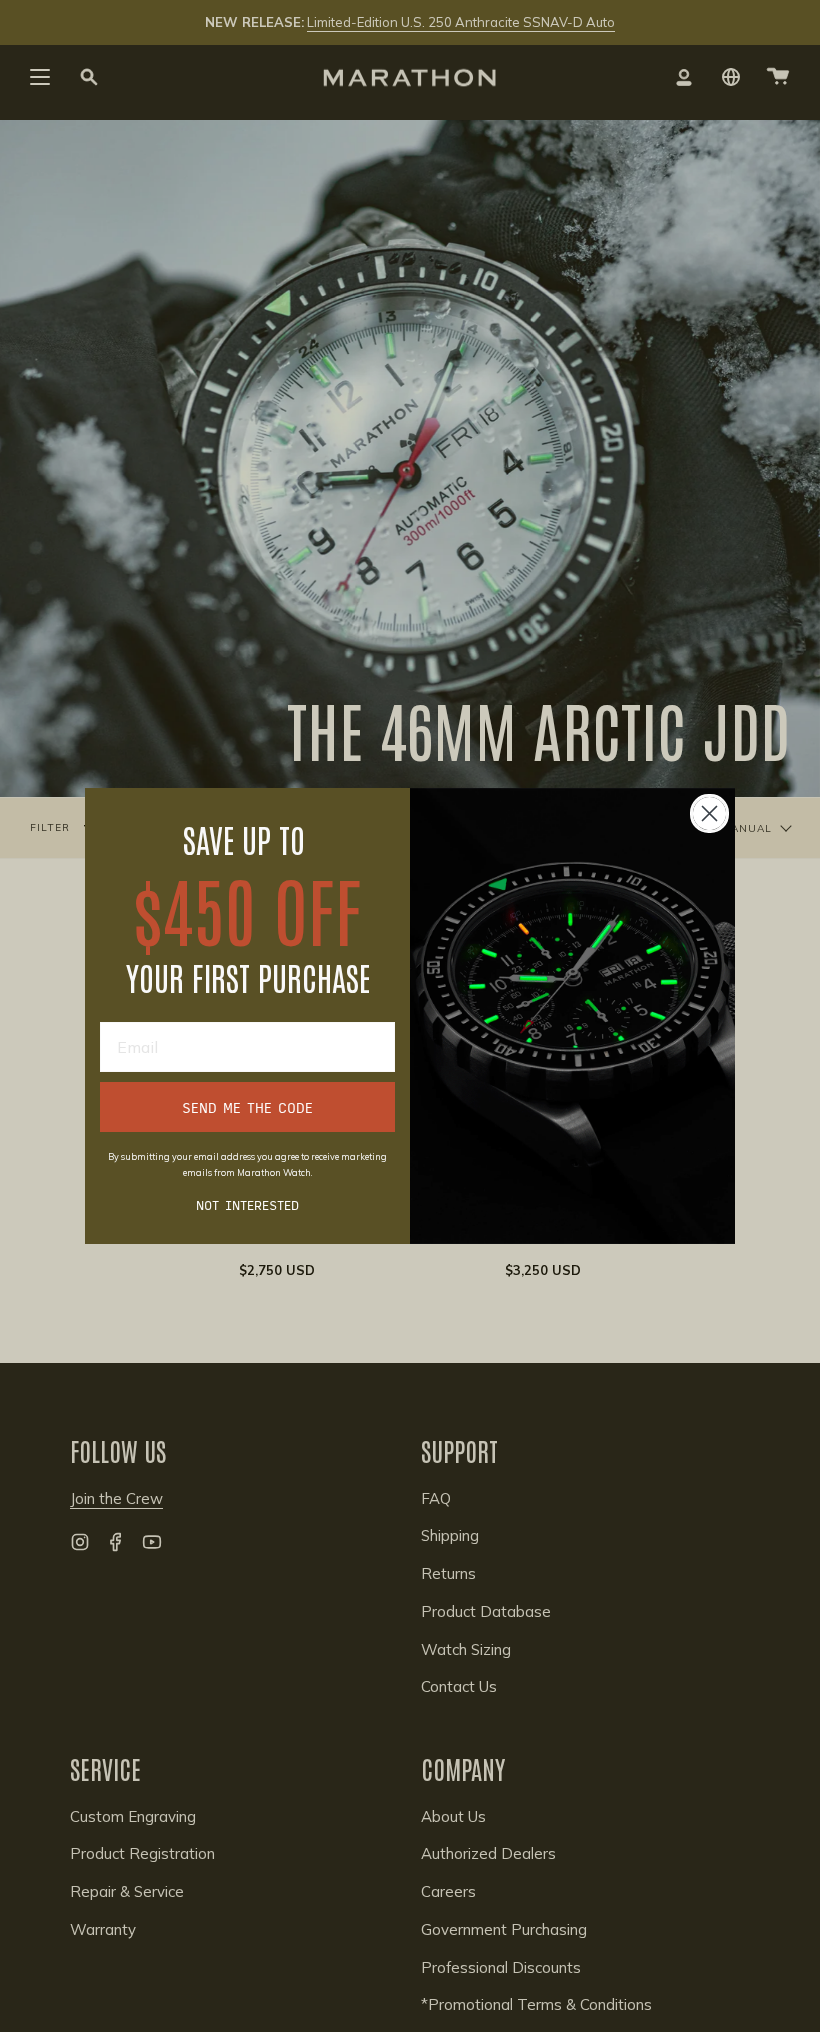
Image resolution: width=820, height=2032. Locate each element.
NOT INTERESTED (247, 1204)
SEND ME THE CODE (247, 1107)
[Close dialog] (709, 813)
